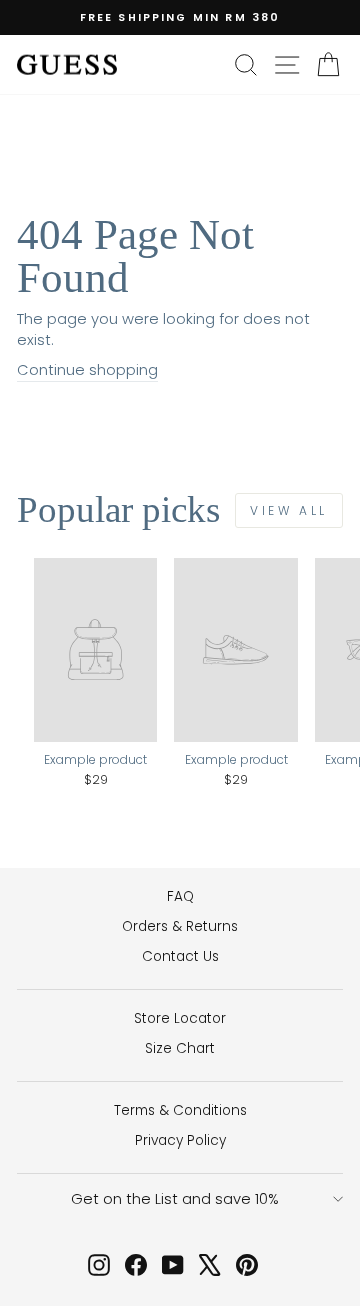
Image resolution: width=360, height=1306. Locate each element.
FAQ (180, 896)
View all (289, 510)
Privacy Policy (180, 1140)
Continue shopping (87, 370)
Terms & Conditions (180, 1110)
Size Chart (180, 1048)
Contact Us (180, 956)
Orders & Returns (180, 926)
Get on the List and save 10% (175, 1199)
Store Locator (180, 1018)
